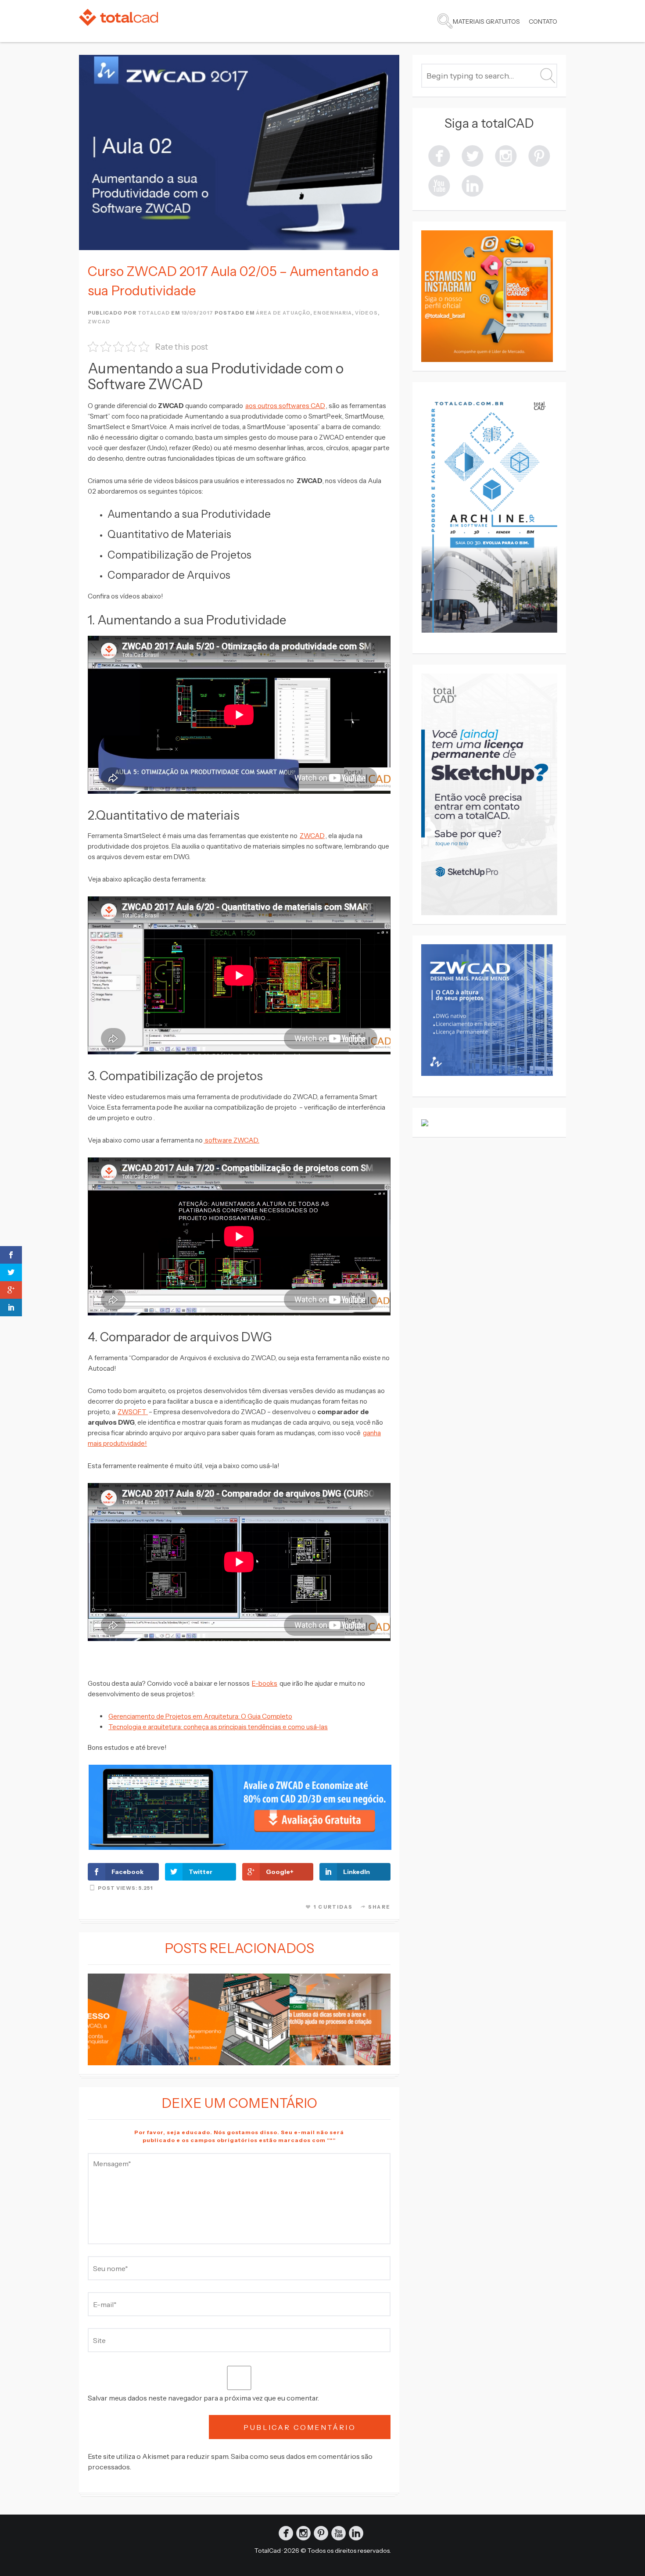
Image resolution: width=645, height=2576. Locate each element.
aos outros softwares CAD (285, 406)
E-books (265, 1683)
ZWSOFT (133, 1412)
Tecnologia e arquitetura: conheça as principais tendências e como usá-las (218, 1727)
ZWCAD (99, 322)
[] (473, 185)
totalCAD (154, 313)
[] (439, 185)
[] (506, 155)
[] (473, 155)
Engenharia (333, 313)
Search (445, 21)
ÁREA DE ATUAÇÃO (283, 313)
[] (539, 155)
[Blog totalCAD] (118, 17)
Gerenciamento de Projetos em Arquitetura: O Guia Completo (200, 1716)
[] (439, 155)
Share (379, 1907)
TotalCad (268, 2551)
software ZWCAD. (231, 1140)
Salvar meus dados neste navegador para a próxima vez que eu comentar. (203, 2398)
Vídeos (366, 313)
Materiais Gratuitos (486, 21)
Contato (543, 21)
